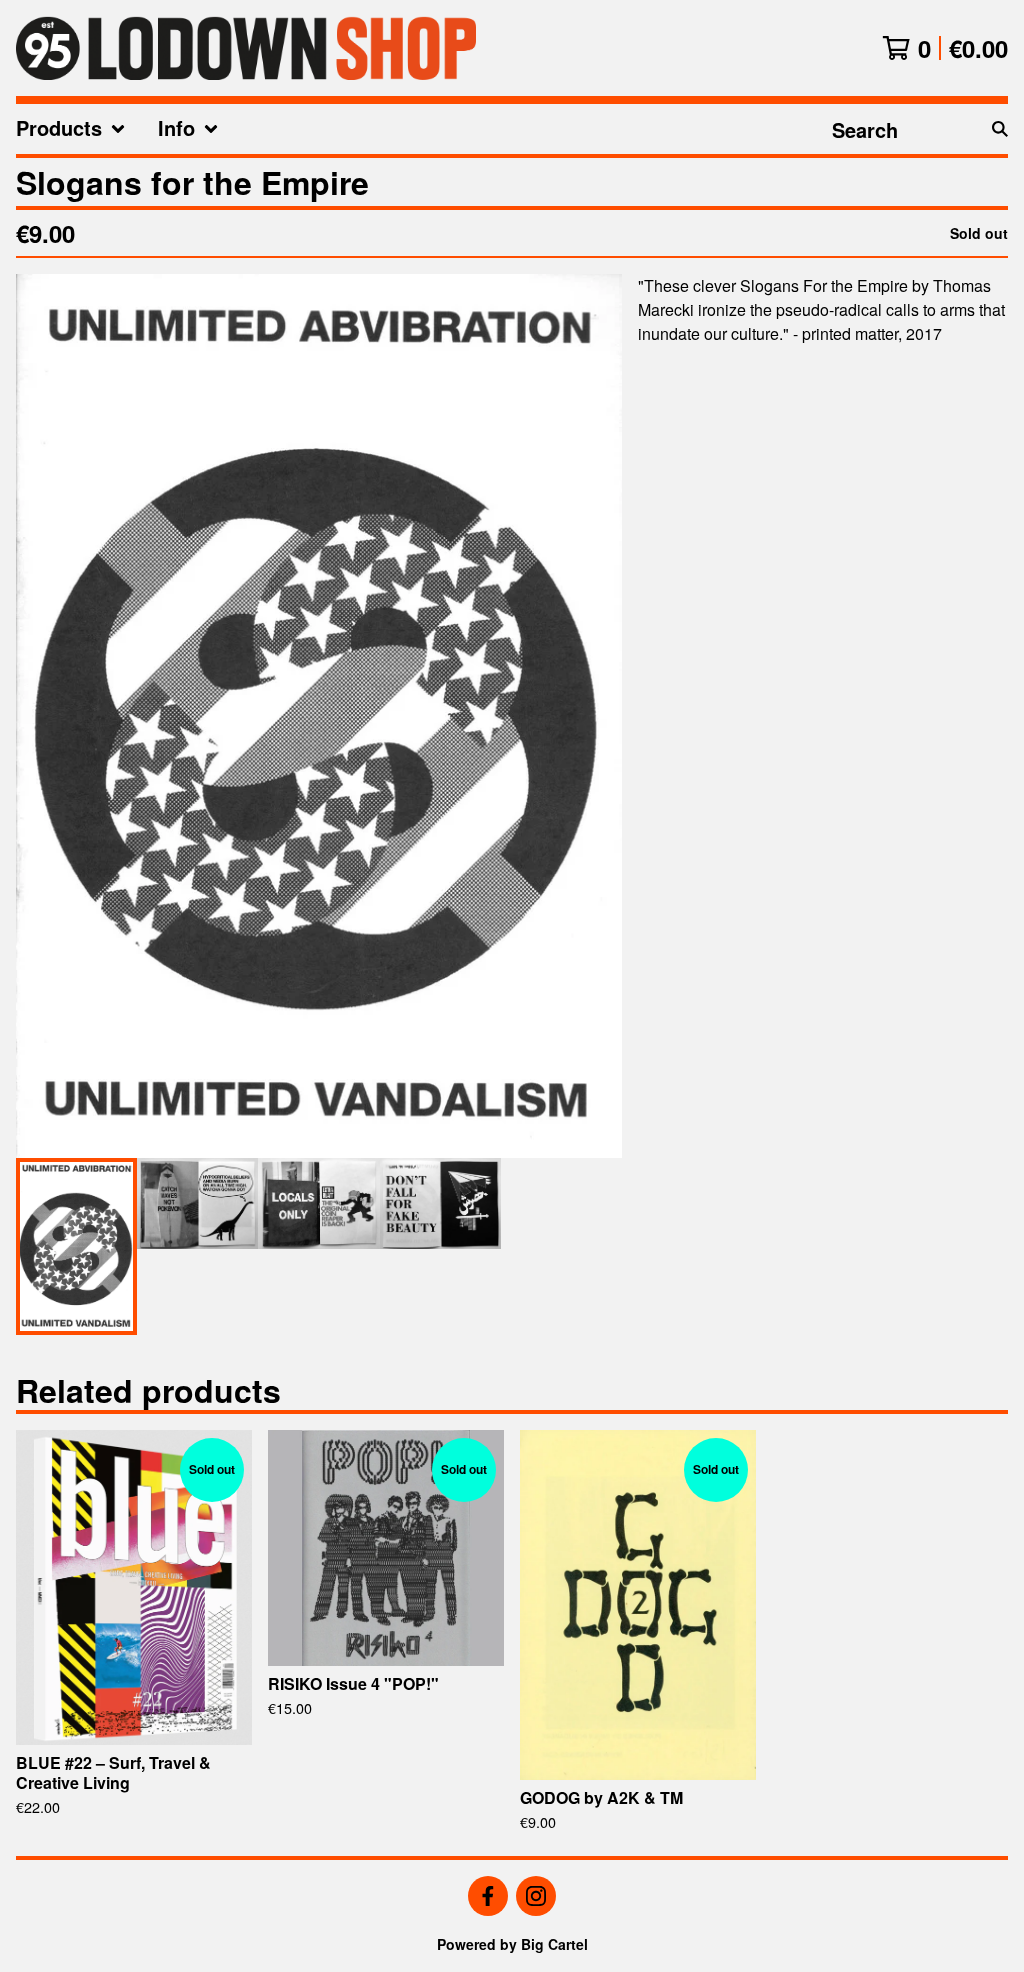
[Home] (246, 48)
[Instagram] (536, 1896)
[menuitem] (71, 129)
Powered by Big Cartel (512, 1944)
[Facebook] (488, 1896)
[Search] (1000, 129)
